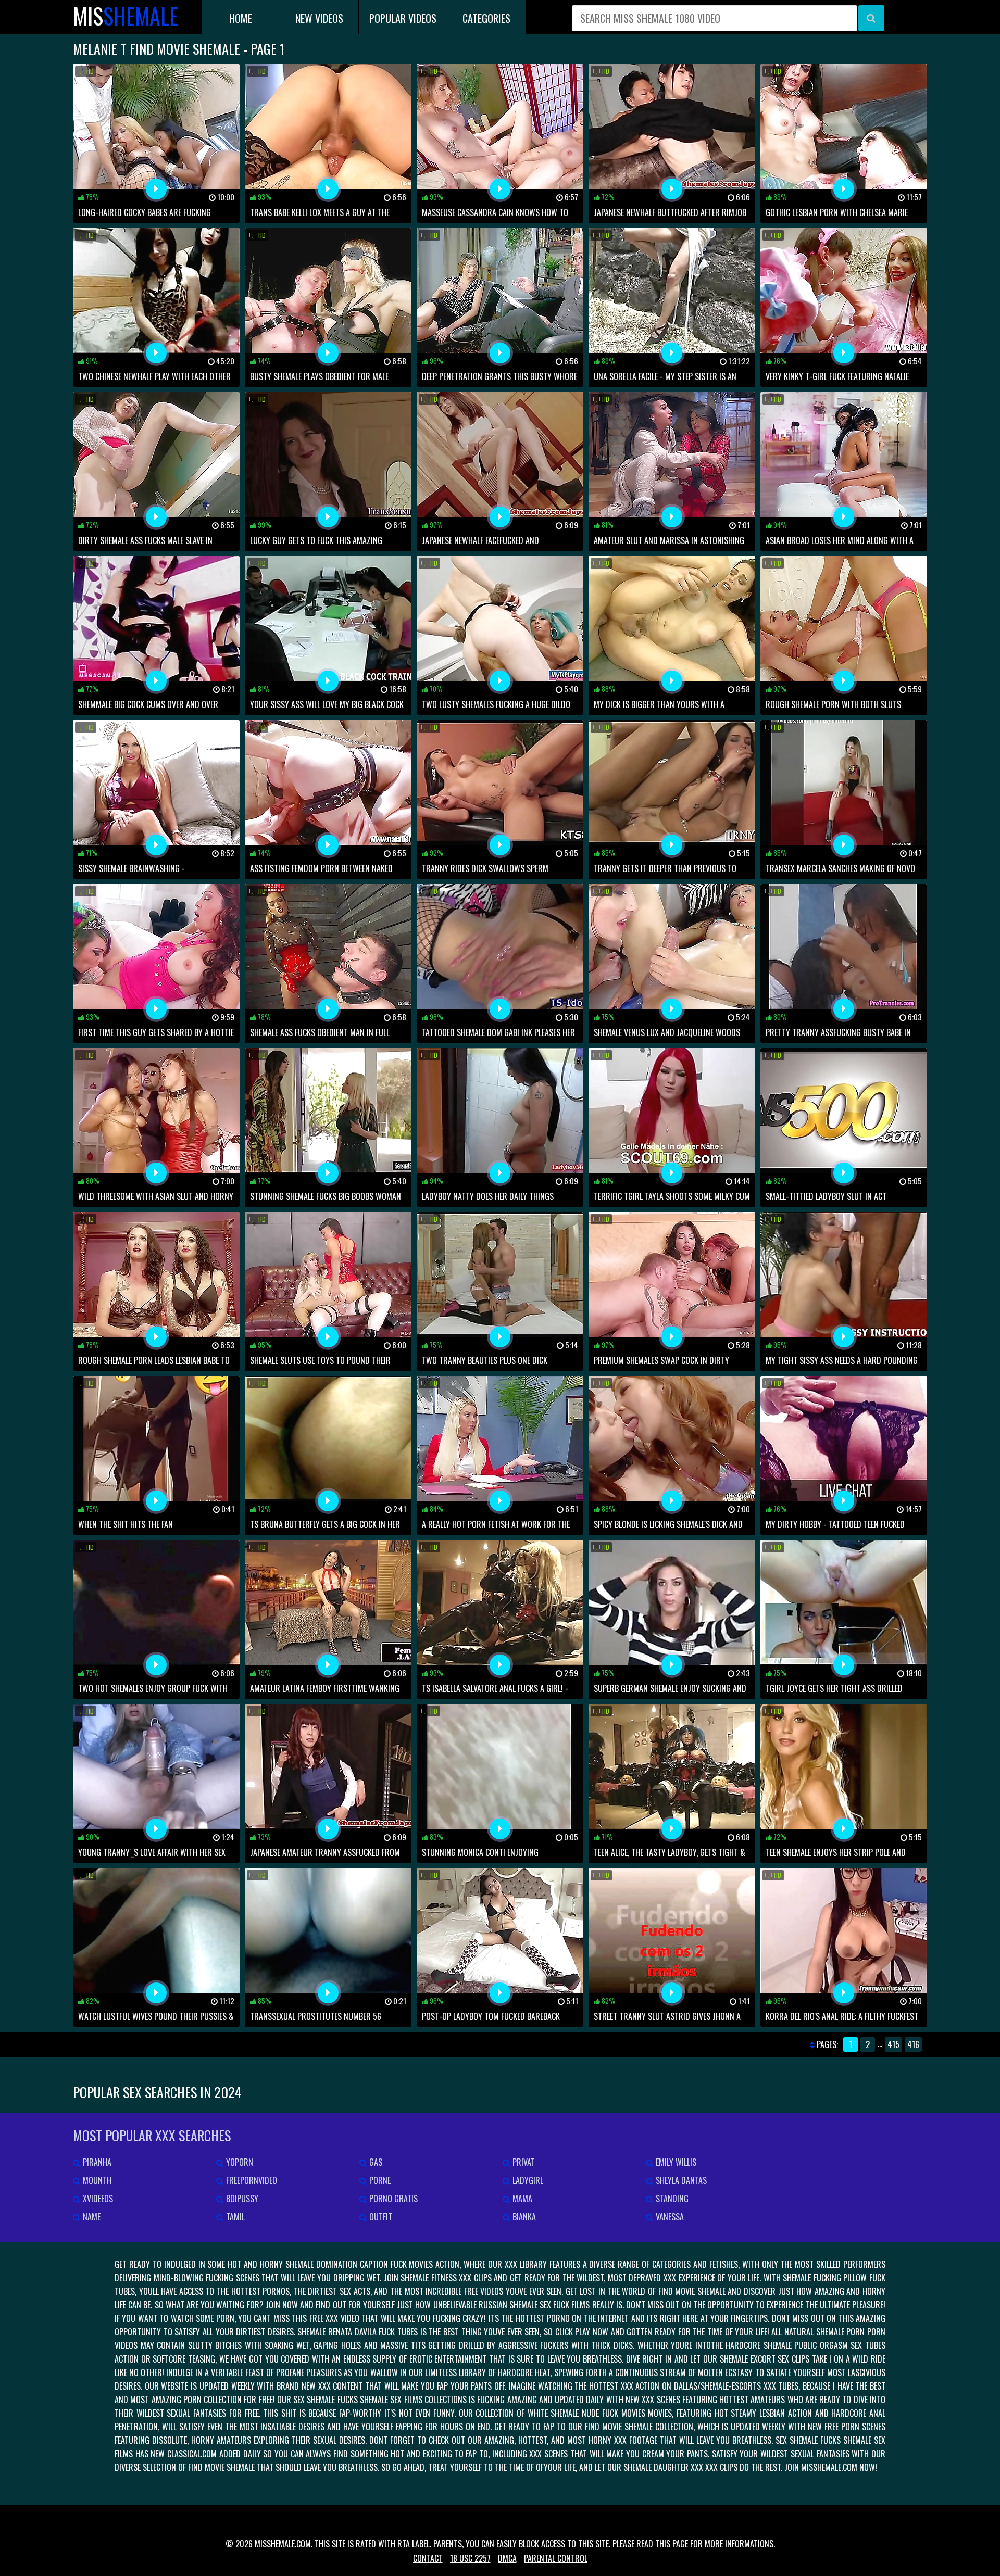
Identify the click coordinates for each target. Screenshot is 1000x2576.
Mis (126, 16)
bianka (523, 2217)
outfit (380, 2217)
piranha (96, 2162)
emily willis (675, 2162)
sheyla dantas (680, 2180)
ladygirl (527, 2180)
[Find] (871, 18)
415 (893, 2044)
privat (523, 2162)
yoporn (239, 2162)
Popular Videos (403, 18)
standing (671, 2199)
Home (241, 18)
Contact (428, 2558)
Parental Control (556, 2558)
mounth (96, 2180)
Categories (486, 18)
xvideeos (97, 2199)
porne (379, 2180)
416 (913, 2044)
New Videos (319, 18)
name (91, 2217)
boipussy (241, 2199)
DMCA (507, 2558)
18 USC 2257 (470, 2558)
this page (672, 2544)
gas (375, 2162)
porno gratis (392, 2199)
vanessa (669, 2217)
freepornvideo (251, 2180)
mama (521, 2199)
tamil (234, 2217)
